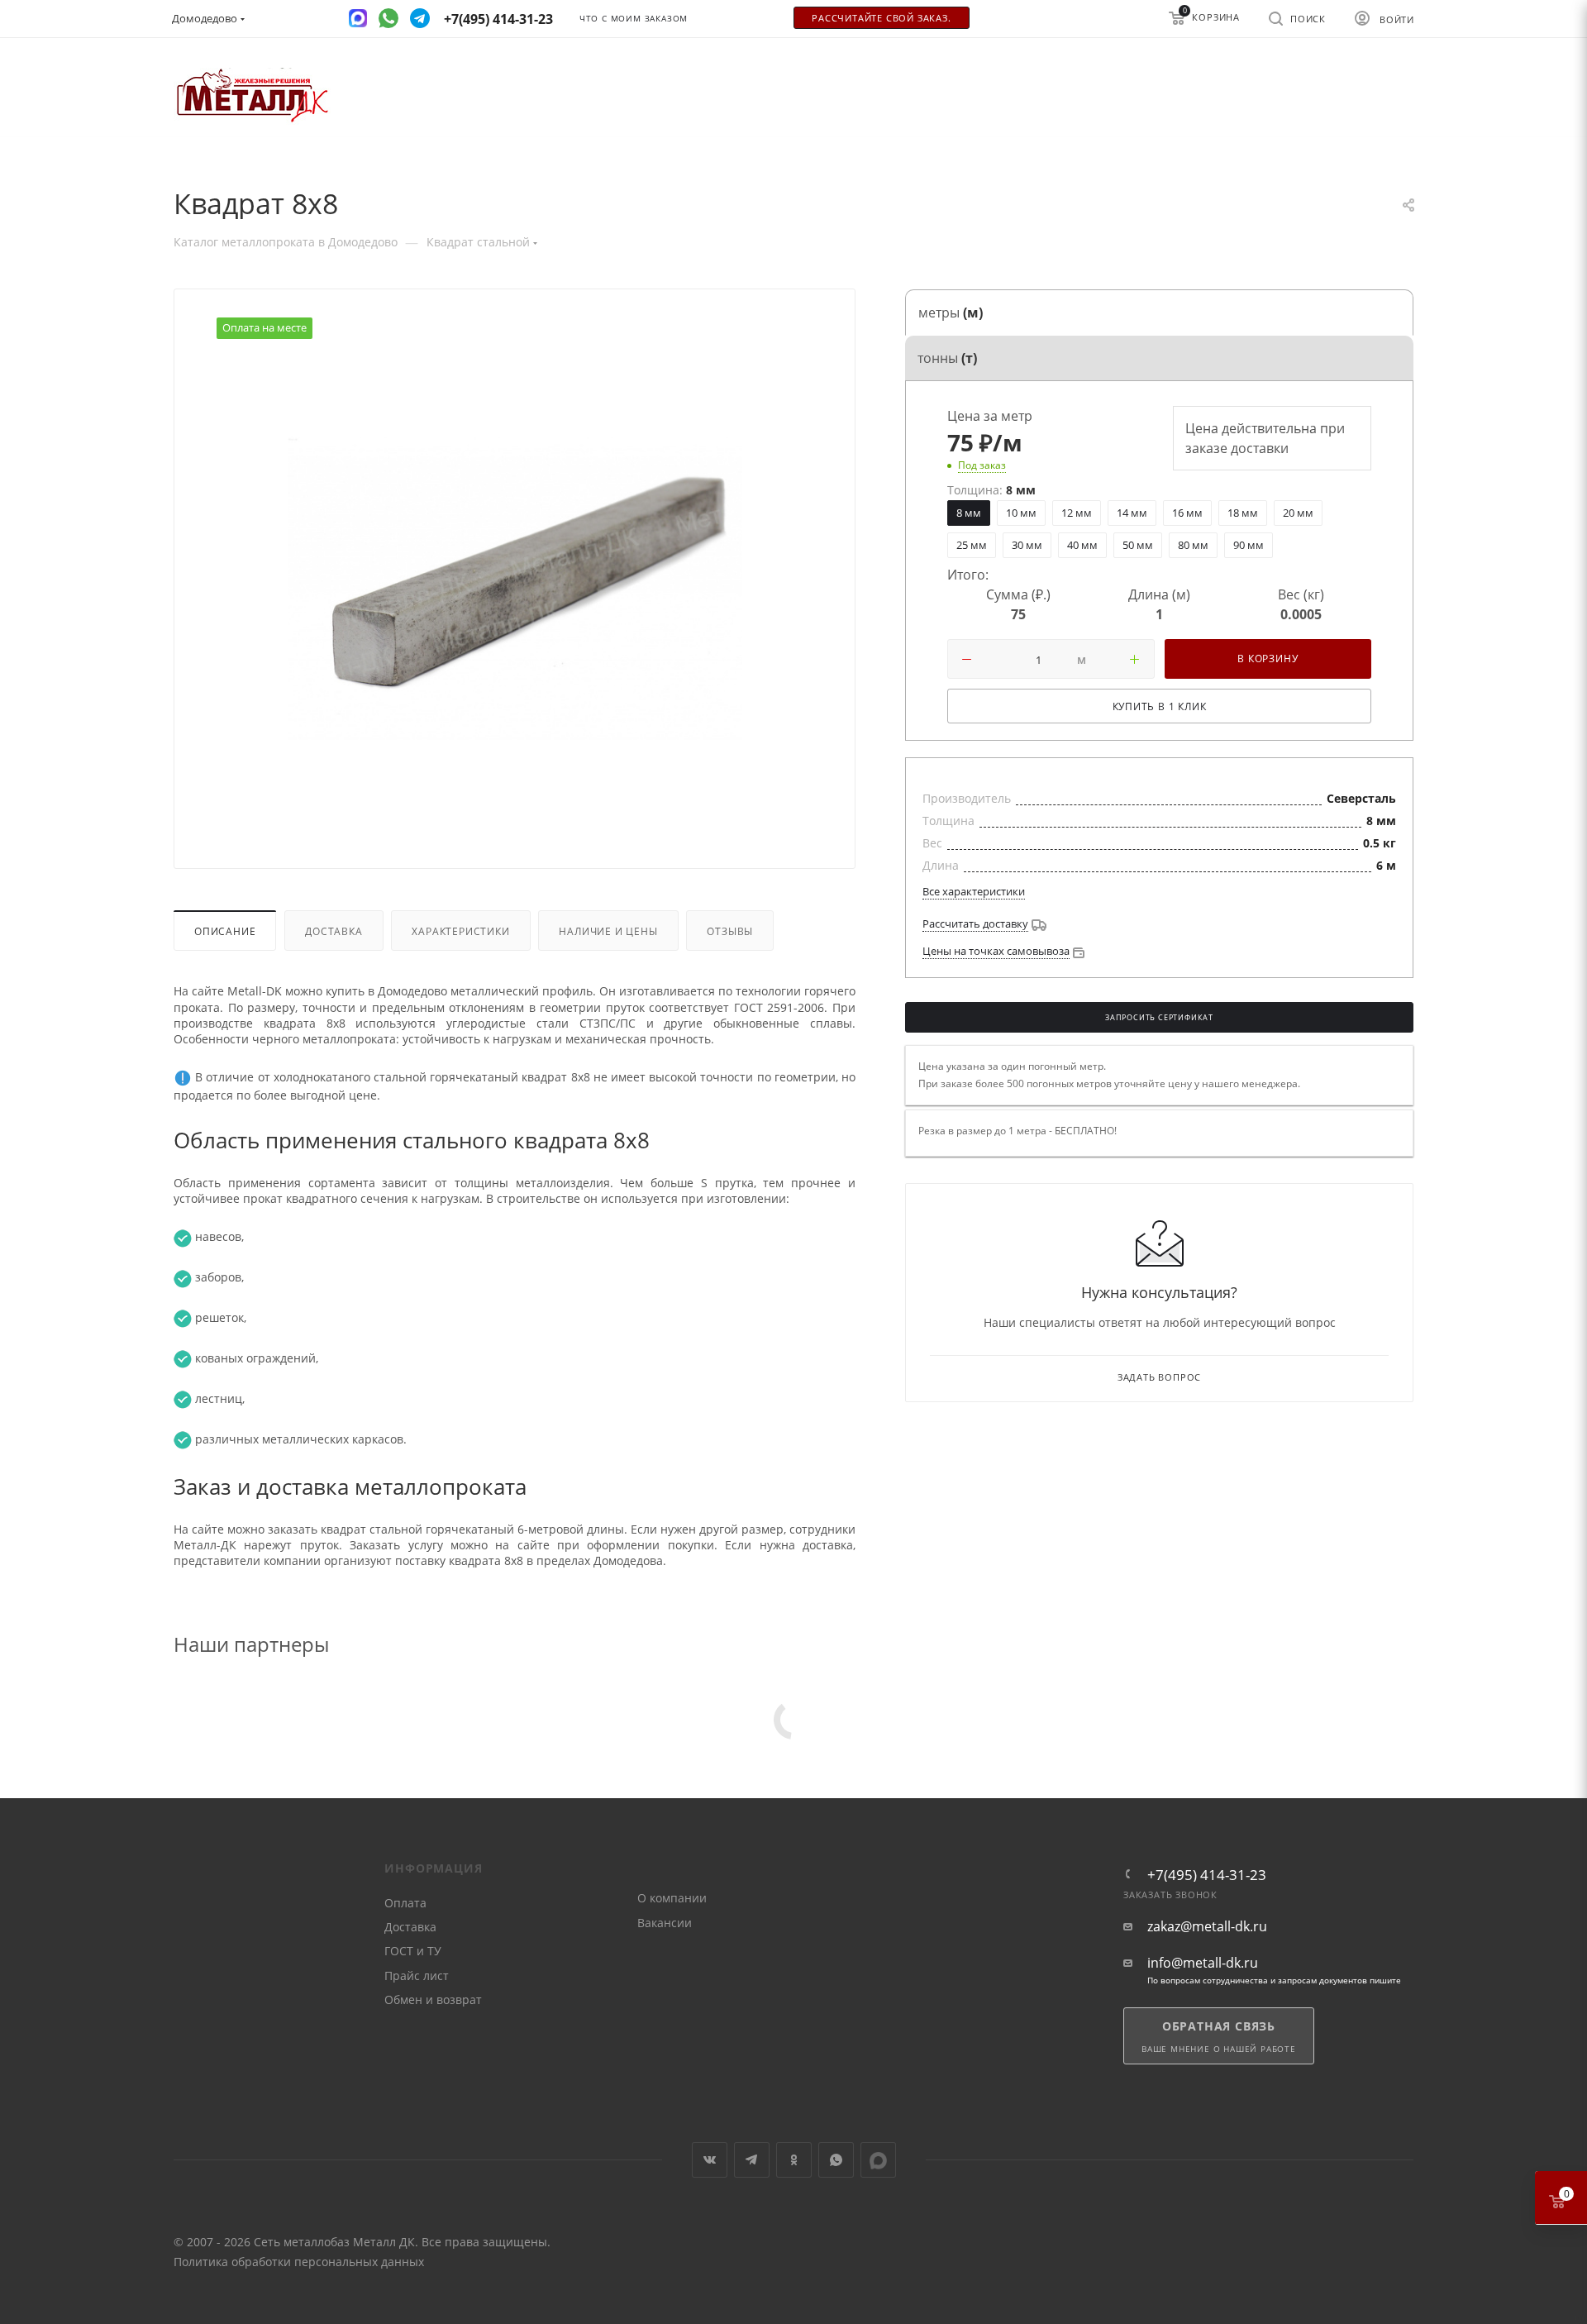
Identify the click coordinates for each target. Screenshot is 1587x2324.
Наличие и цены (608, 931)
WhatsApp (836, 2160)
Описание (225, 931)
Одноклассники (794, 2160)
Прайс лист (417, 1976)
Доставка (334, 931)
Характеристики (460, 931)
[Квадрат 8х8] (515, 589)
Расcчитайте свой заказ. (881, 18)
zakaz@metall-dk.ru (1207, 1927)
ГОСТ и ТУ (413, 1951)
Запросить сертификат (1159, 1018)
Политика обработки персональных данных (299, 2262)
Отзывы (730, 931)
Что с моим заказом (634, 19)
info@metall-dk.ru (1203, 1963)
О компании (672, 1898)
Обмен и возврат (433, 1999)
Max (878, 2160)
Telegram (752, 2160)
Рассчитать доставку (975, 923)
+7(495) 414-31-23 (1207, 1875)
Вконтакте (710, 2160)
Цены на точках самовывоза (996, 951)
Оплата (405, 1903)
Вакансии (665, 1923)
